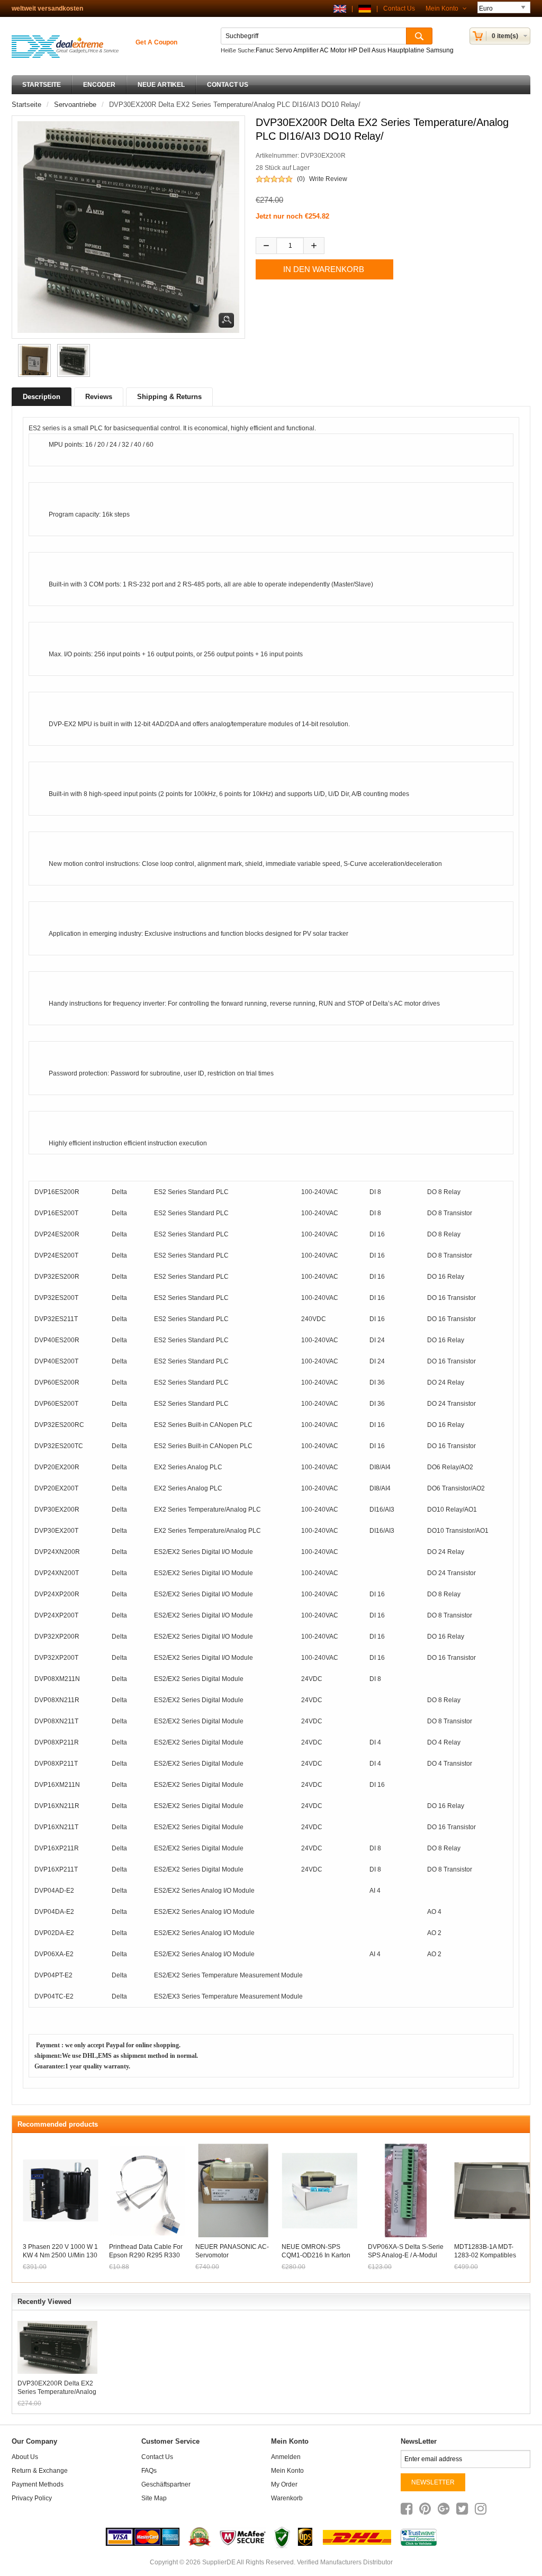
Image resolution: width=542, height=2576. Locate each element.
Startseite (42, 85)
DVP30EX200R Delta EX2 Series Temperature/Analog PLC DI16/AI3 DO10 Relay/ (57, 2388)
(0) (301, 179)
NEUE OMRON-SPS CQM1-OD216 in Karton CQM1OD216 (316, 2255)
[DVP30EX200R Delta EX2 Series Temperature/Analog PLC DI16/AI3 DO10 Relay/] (33, 360)
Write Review (328, 179)
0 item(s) (505, 36)
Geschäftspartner (166, 2484)
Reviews (99, 397)
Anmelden (286, 2457)
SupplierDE (219, 2562)
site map (154, 2498)
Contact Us (399, 8)
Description (42, 397)
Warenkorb (287, 2498)
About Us (25, 2457)
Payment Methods (38, 2484)
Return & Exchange (40, 2471)
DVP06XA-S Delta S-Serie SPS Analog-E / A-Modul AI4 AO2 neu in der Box (406, 2255)
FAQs (149, 2471)
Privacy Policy (32, 2498)
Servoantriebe (75, 105)
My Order (284, 2484)
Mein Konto (443, 8)
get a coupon (156, 42)
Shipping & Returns (169, 397)
